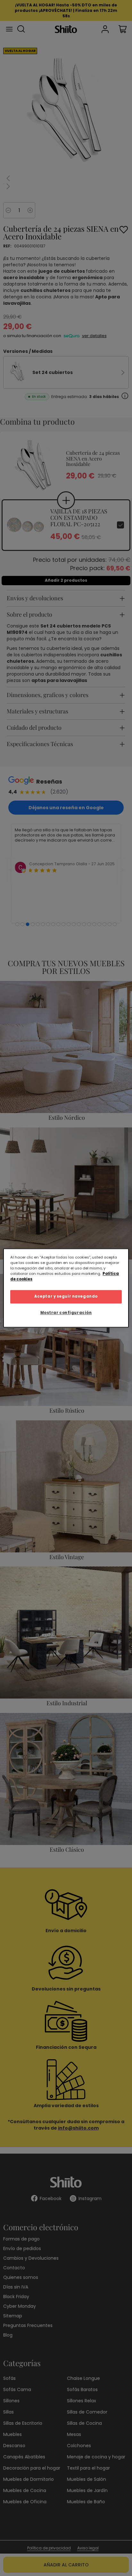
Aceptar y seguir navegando (66, 1297)
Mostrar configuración (66, 1313)
